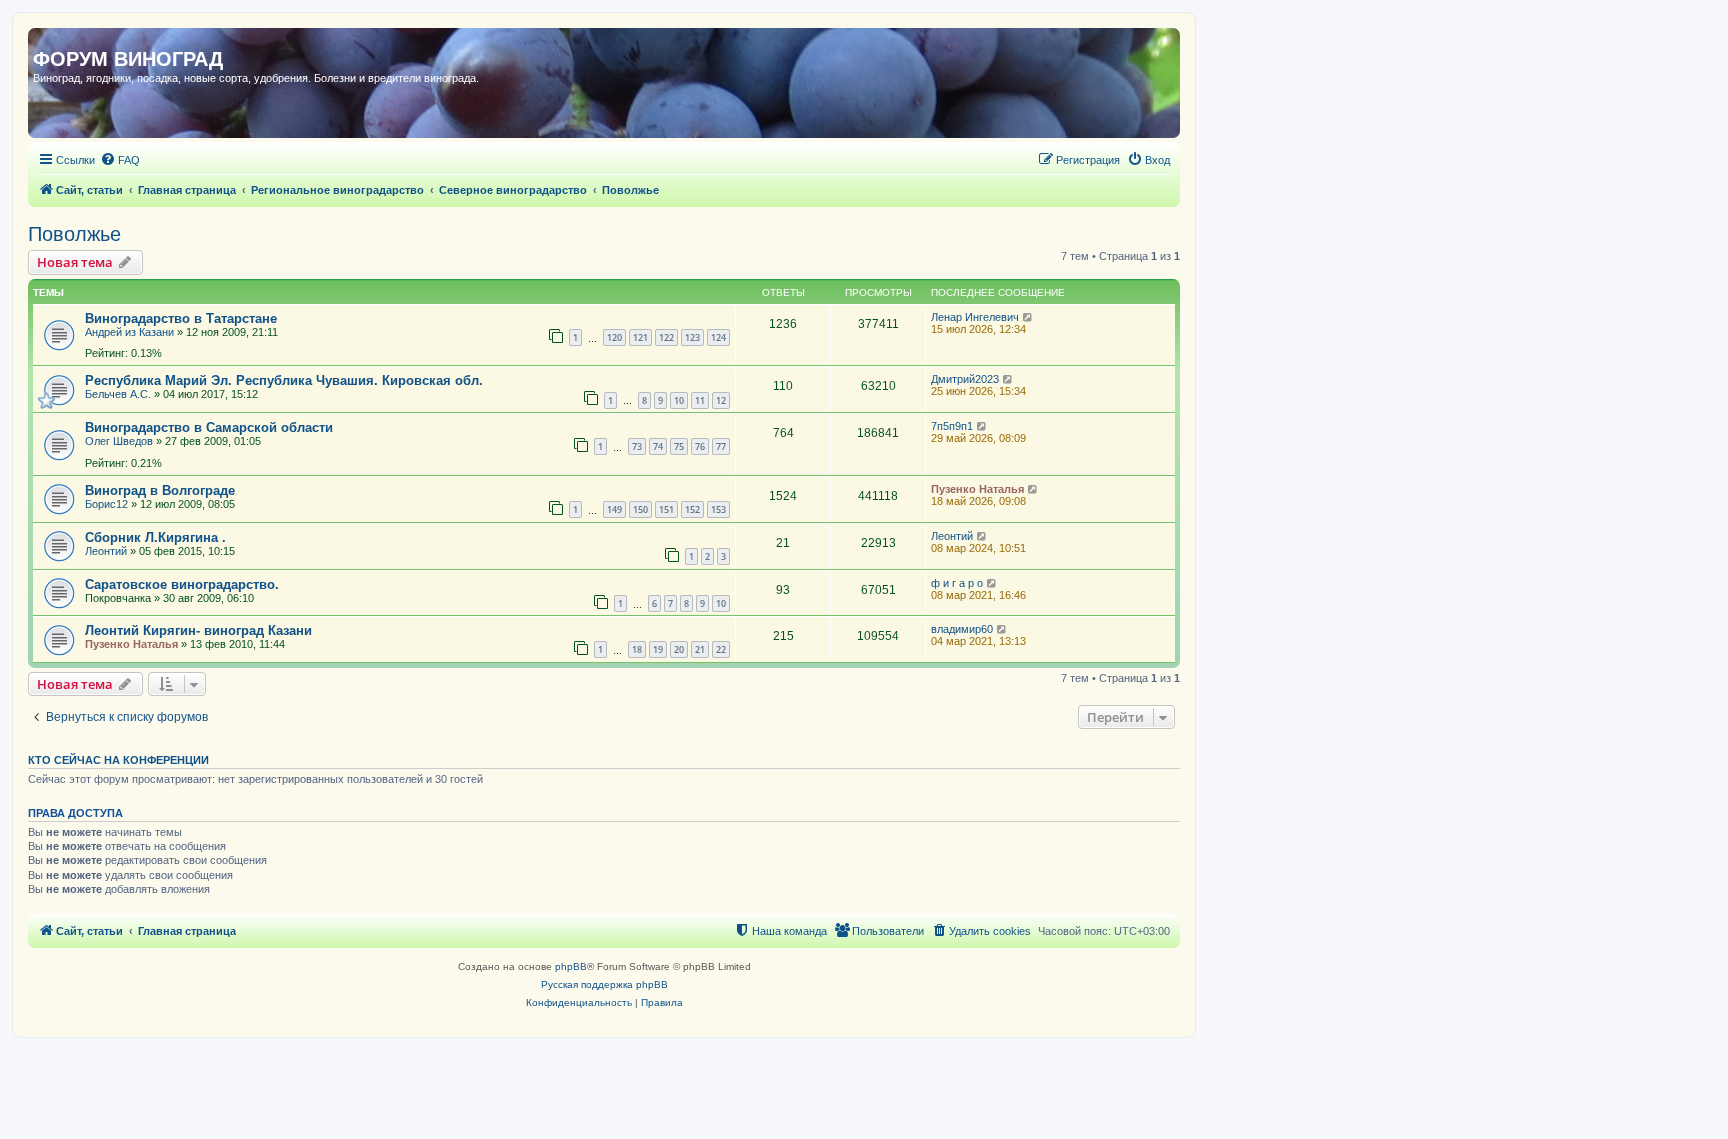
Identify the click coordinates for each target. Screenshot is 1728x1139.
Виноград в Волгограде (160, 490)
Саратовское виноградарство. (182, 584)
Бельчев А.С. (118, 394)
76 (700, 446)
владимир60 (962, 629)
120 (614, 337)
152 (692, 509)
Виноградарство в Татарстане (181, 318)
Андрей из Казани (129, 332)
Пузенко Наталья (977, 489)
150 (640, 509)
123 (692, 337)
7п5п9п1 (952, 426)
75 (679, 446)
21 (700, 649)
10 (679, 400)
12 (721, 400)
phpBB (571, 966)
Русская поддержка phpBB (604, 984)
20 (679, 649)
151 (666, 509)
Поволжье (74, 234)
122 (666, 337)
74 (658, 446)
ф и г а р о (957, 583)
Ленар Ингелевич (975, 317)
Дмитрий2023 (965, 379)
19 (658, 649)
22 (721, 649)
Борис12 (106, 504)
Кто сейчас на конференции (118, 760)
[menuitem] (120, 160)
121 (640, 337)
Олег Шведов (119, 441)
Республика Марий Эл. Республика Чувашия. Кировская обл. (284, 380)
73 (637, 446)
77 (721, 446)
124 (718, 337)
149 (614, 509)
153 (718, 509)
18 (637, 649)
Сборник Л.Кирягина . (155, 537)
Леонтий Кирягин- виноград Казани (198, 630)
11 (700, 400)
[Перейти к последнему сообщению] (1028, 317)
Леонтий (106, 551)
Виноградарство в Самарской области (209, 427)
